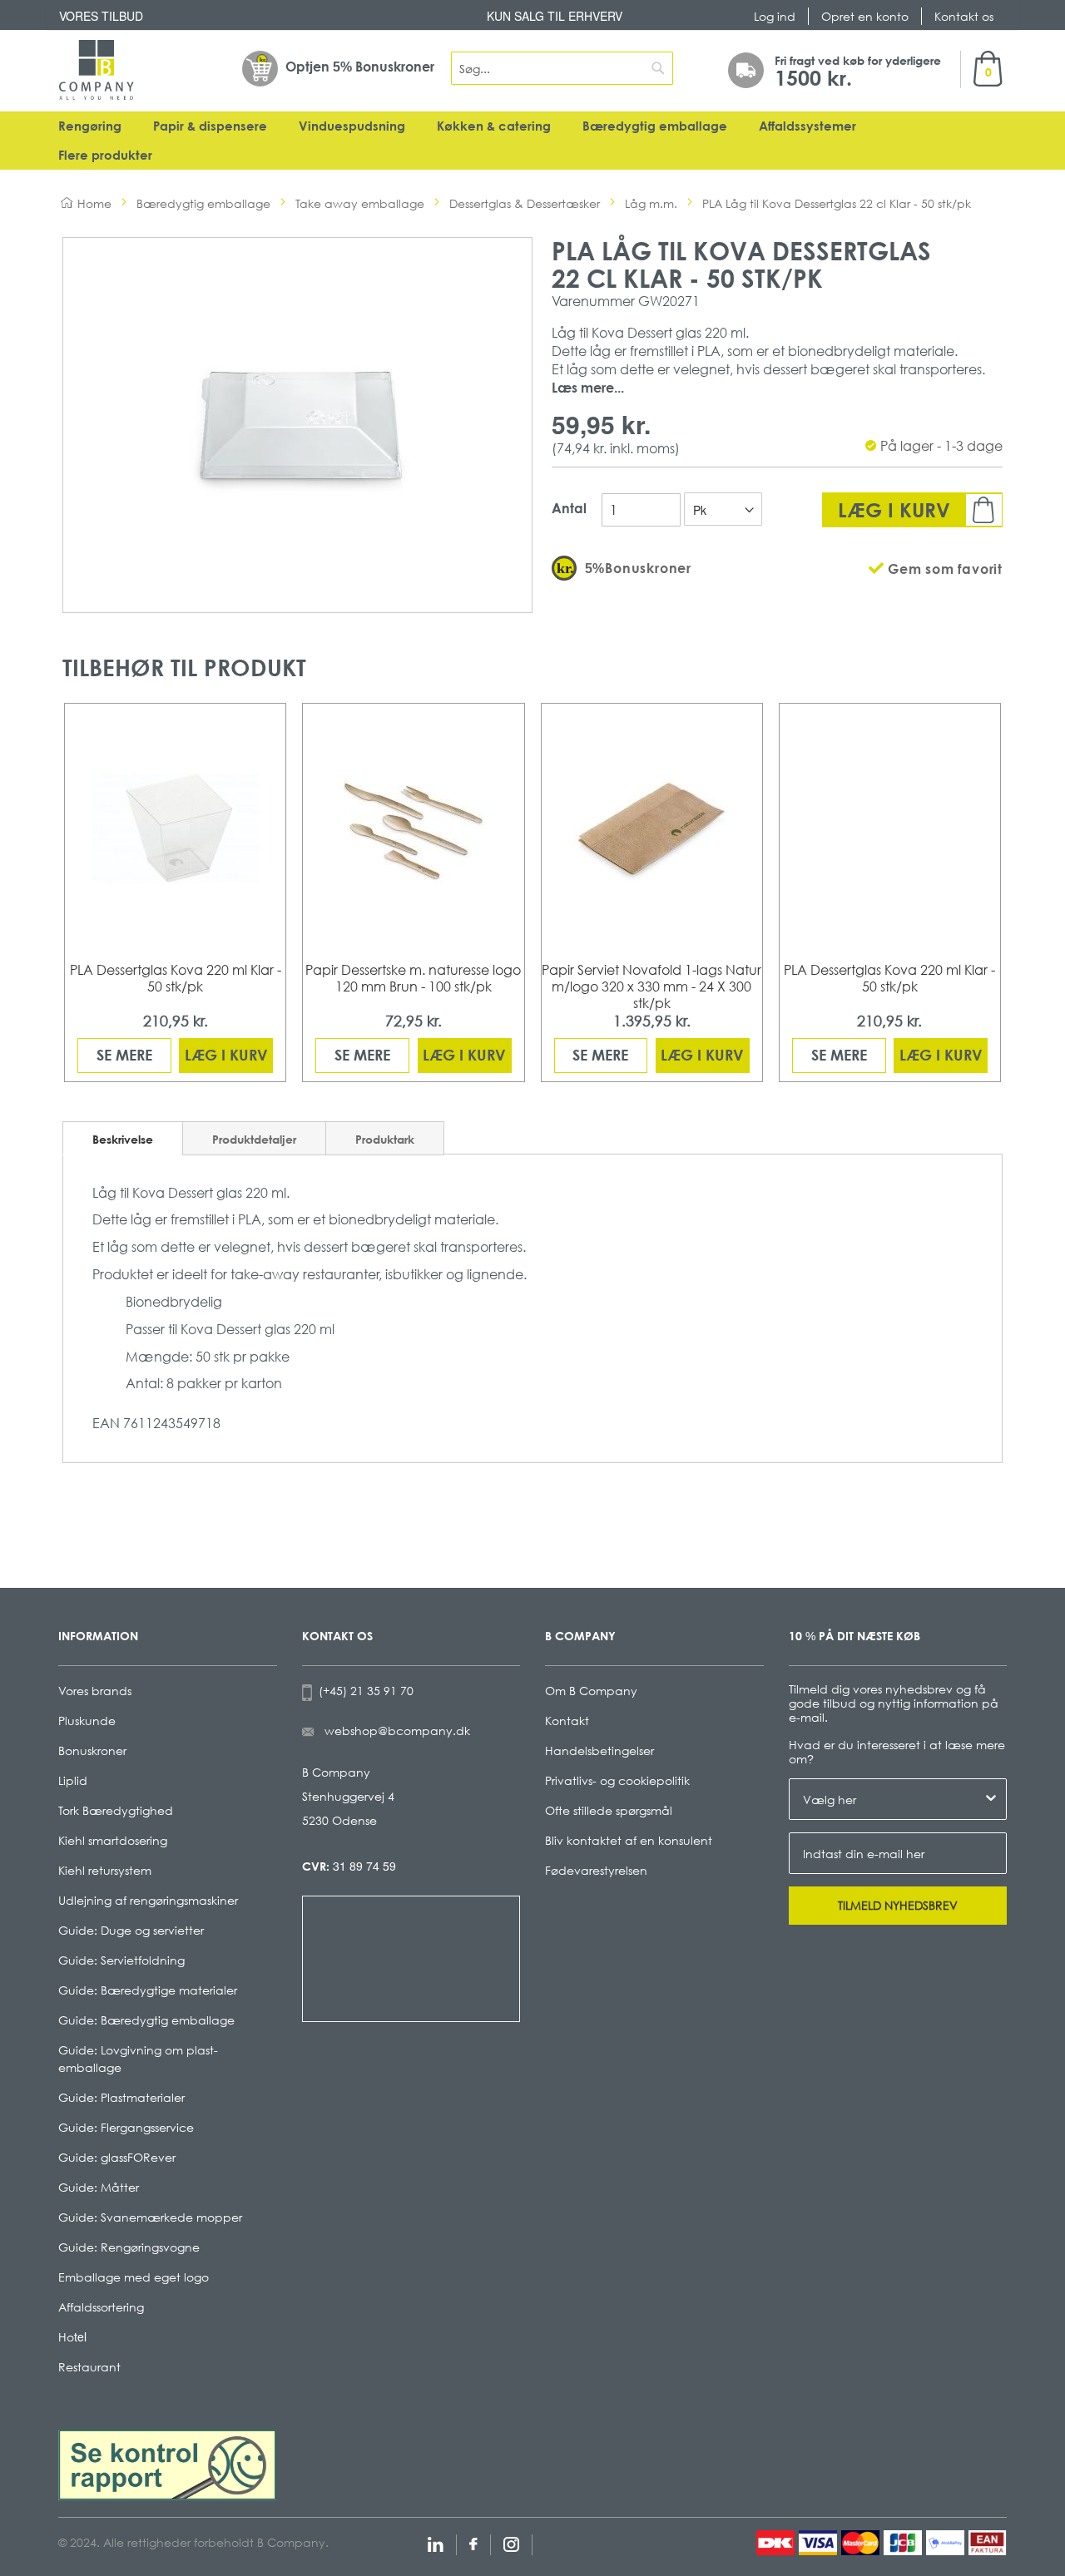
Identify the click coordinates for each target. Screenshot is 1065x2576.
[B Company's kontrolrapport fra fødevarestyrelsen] (167, 2463)
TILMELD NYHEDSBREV (898, 1905)
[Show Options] (991, 1799)
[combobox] (562, 68)
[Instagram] (511, 2542)
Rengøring (90, 126)
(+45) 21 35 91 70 (363, 1691)
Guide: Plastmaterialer (121, 2097)
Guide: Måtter (99, 2187)
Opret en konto (865, 16)
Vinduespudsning (352, 126)
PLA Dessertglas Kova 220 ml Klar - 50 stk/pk (176, 978)
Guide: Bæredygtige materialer (148, 1990)
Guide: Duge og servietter (131, 1930)
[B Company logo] (97, 70)
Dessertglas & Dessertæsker (525, 203)
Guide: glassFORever (117, 2157)
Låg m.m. (651, 203)
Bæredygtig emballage (655, 126)
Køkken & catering (494, 126)
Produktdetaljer (254, 1139)
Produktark (385, 1139)
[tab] (123, 1138)
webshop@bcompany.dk (397, 1731)
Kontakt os (964, 16)
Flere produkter (105, 155)
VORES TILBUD (101, 16)
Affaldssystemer (807, 126)
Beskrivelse (123, 1139)
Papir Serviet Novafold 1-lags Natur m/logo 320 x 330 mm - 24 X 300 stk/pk (651, 986)
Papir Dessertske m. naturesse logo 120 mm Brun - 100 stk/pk (413, 978)
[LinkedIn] (436, 2542)
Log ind (775, 16)
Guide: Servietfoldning (121, 1960)
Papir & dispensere (210, 126)
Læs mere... (588, 388)
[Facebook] (473, 2542)
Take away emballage (360, 203)
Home (94, 203)
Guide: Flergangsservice (126, 2127)
